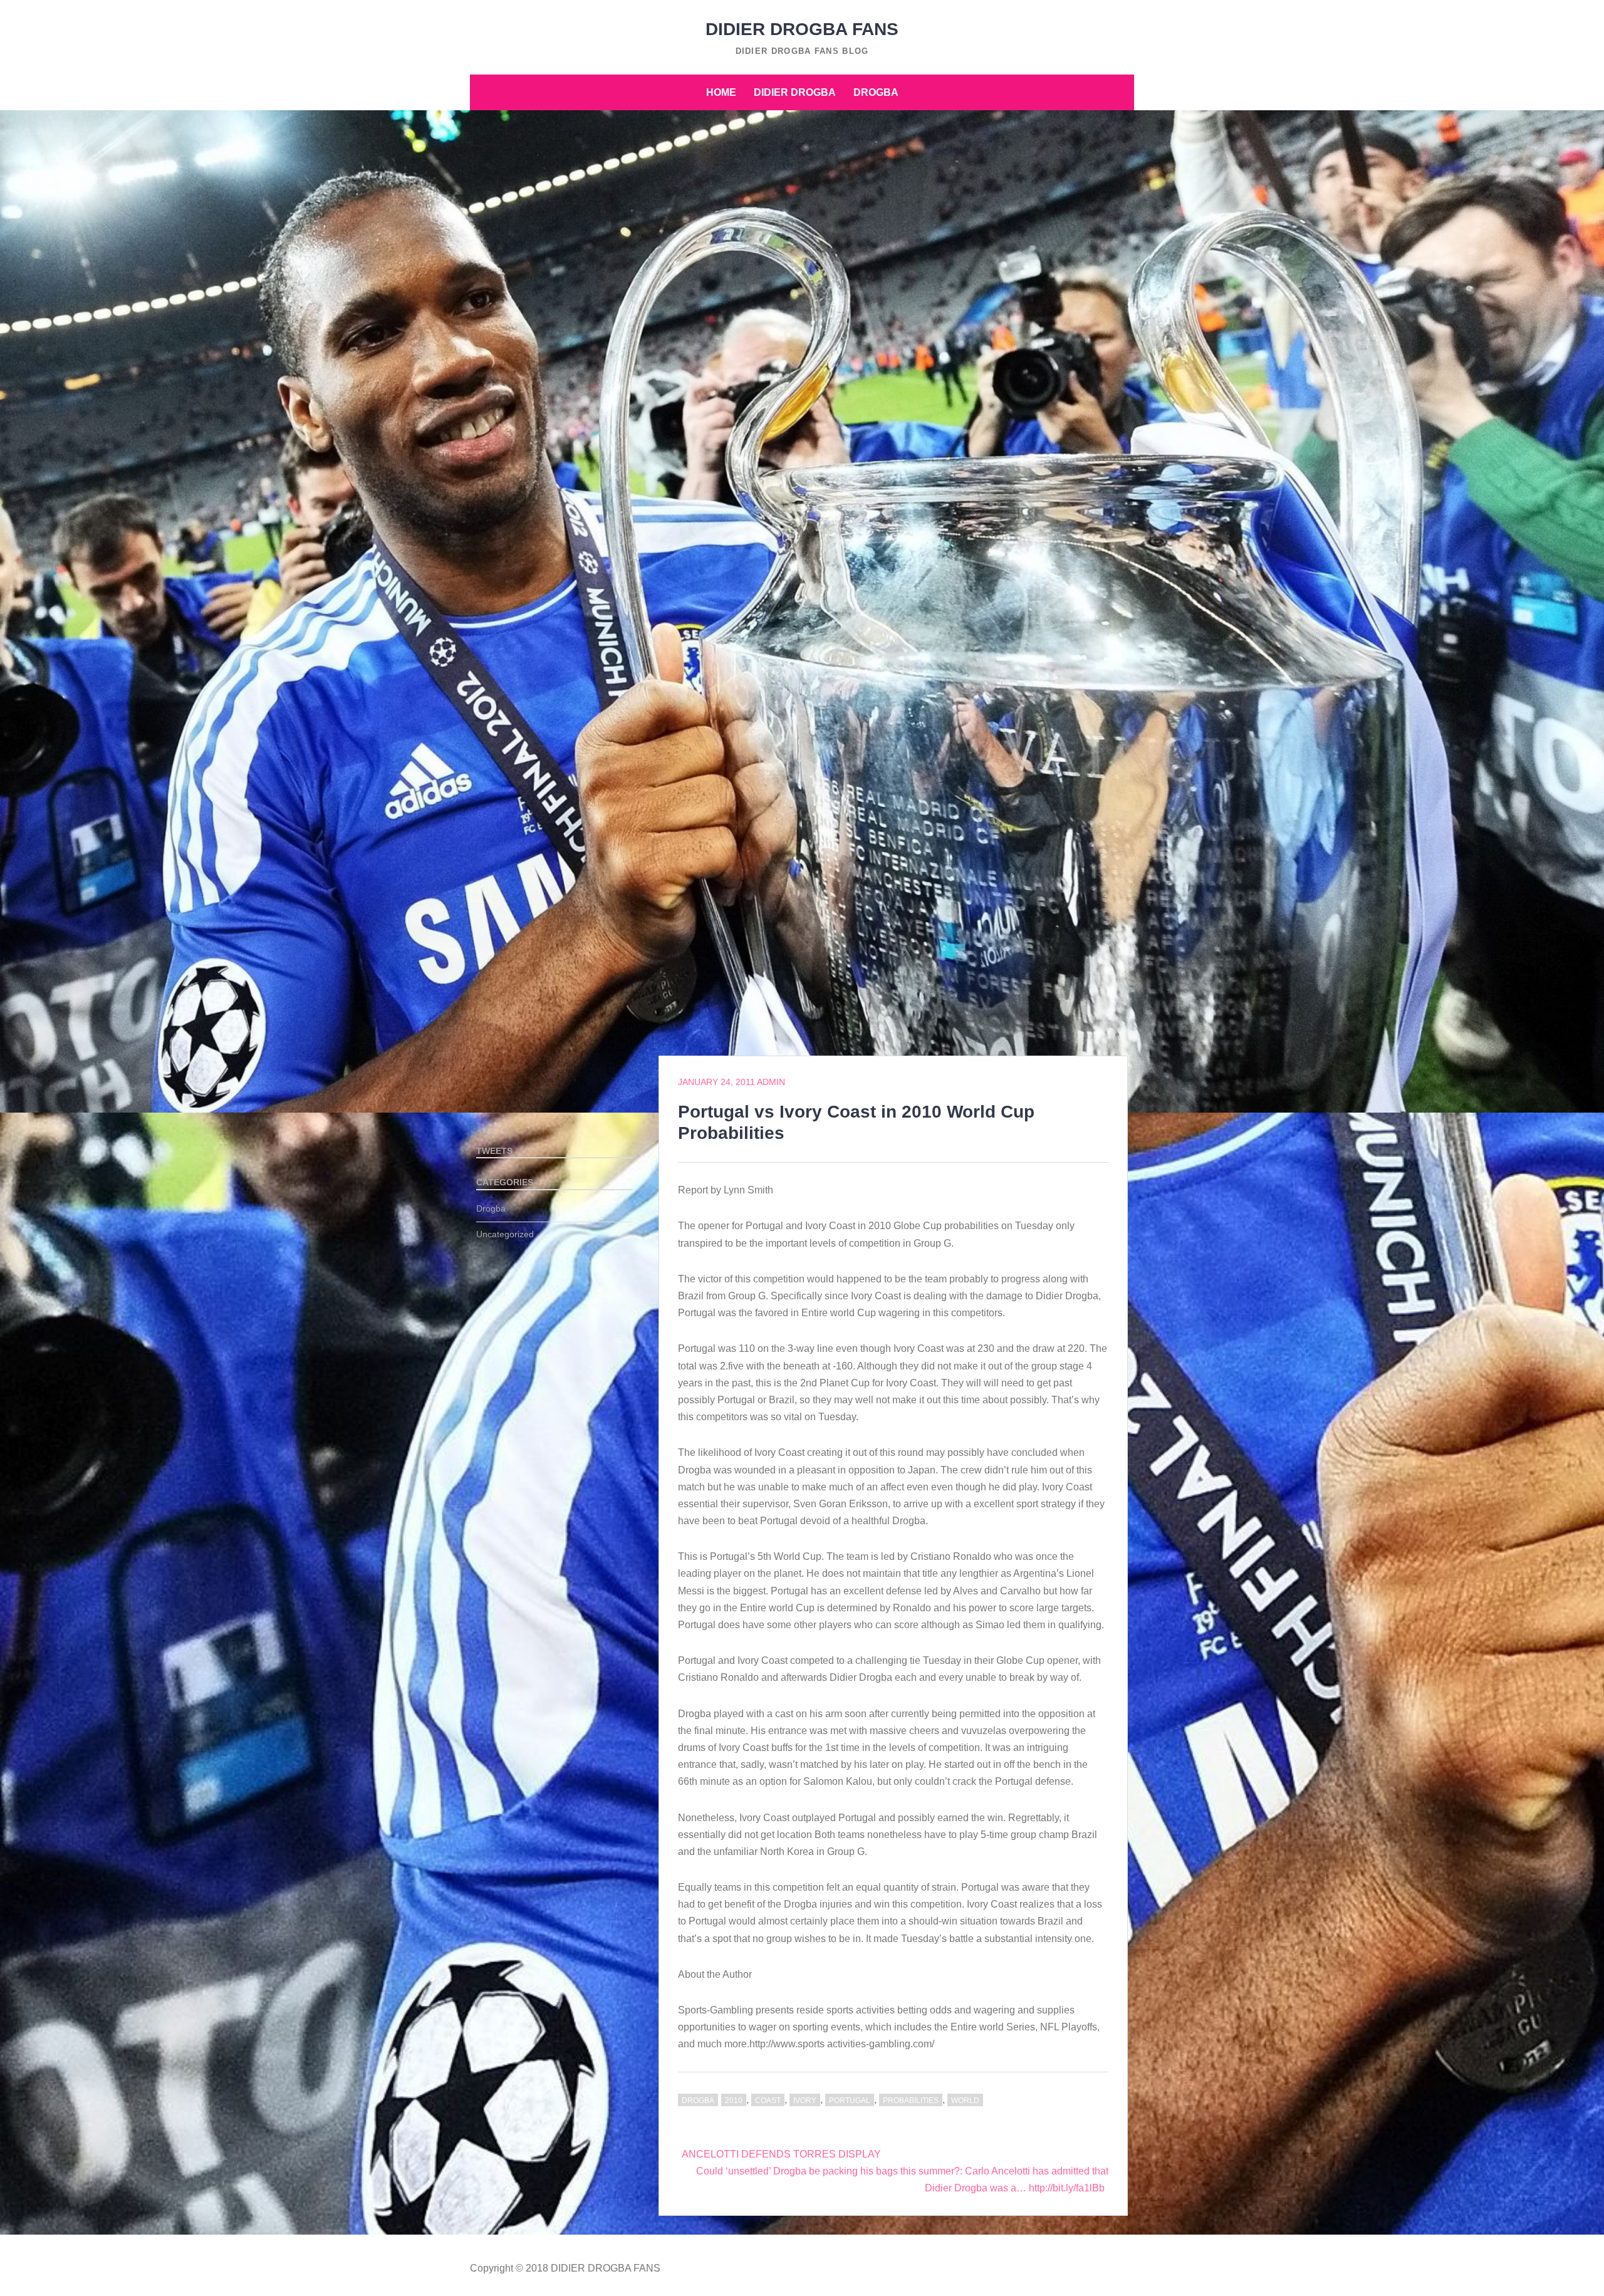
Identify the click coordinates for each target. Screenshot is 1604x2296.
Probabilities (911, 2101)
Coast (768, 2101)
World (965, 2101)
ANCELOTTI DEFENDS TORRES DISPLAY (781, 2154)
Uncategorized (505, 1234)
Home (721, 92)
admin (771, 1082)
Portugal (850, 2101)
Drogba (876, 92)
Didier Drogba (795, 92)
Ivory (805, 2101)
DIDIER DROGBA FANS (802, 29)
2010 (734, 2101)
